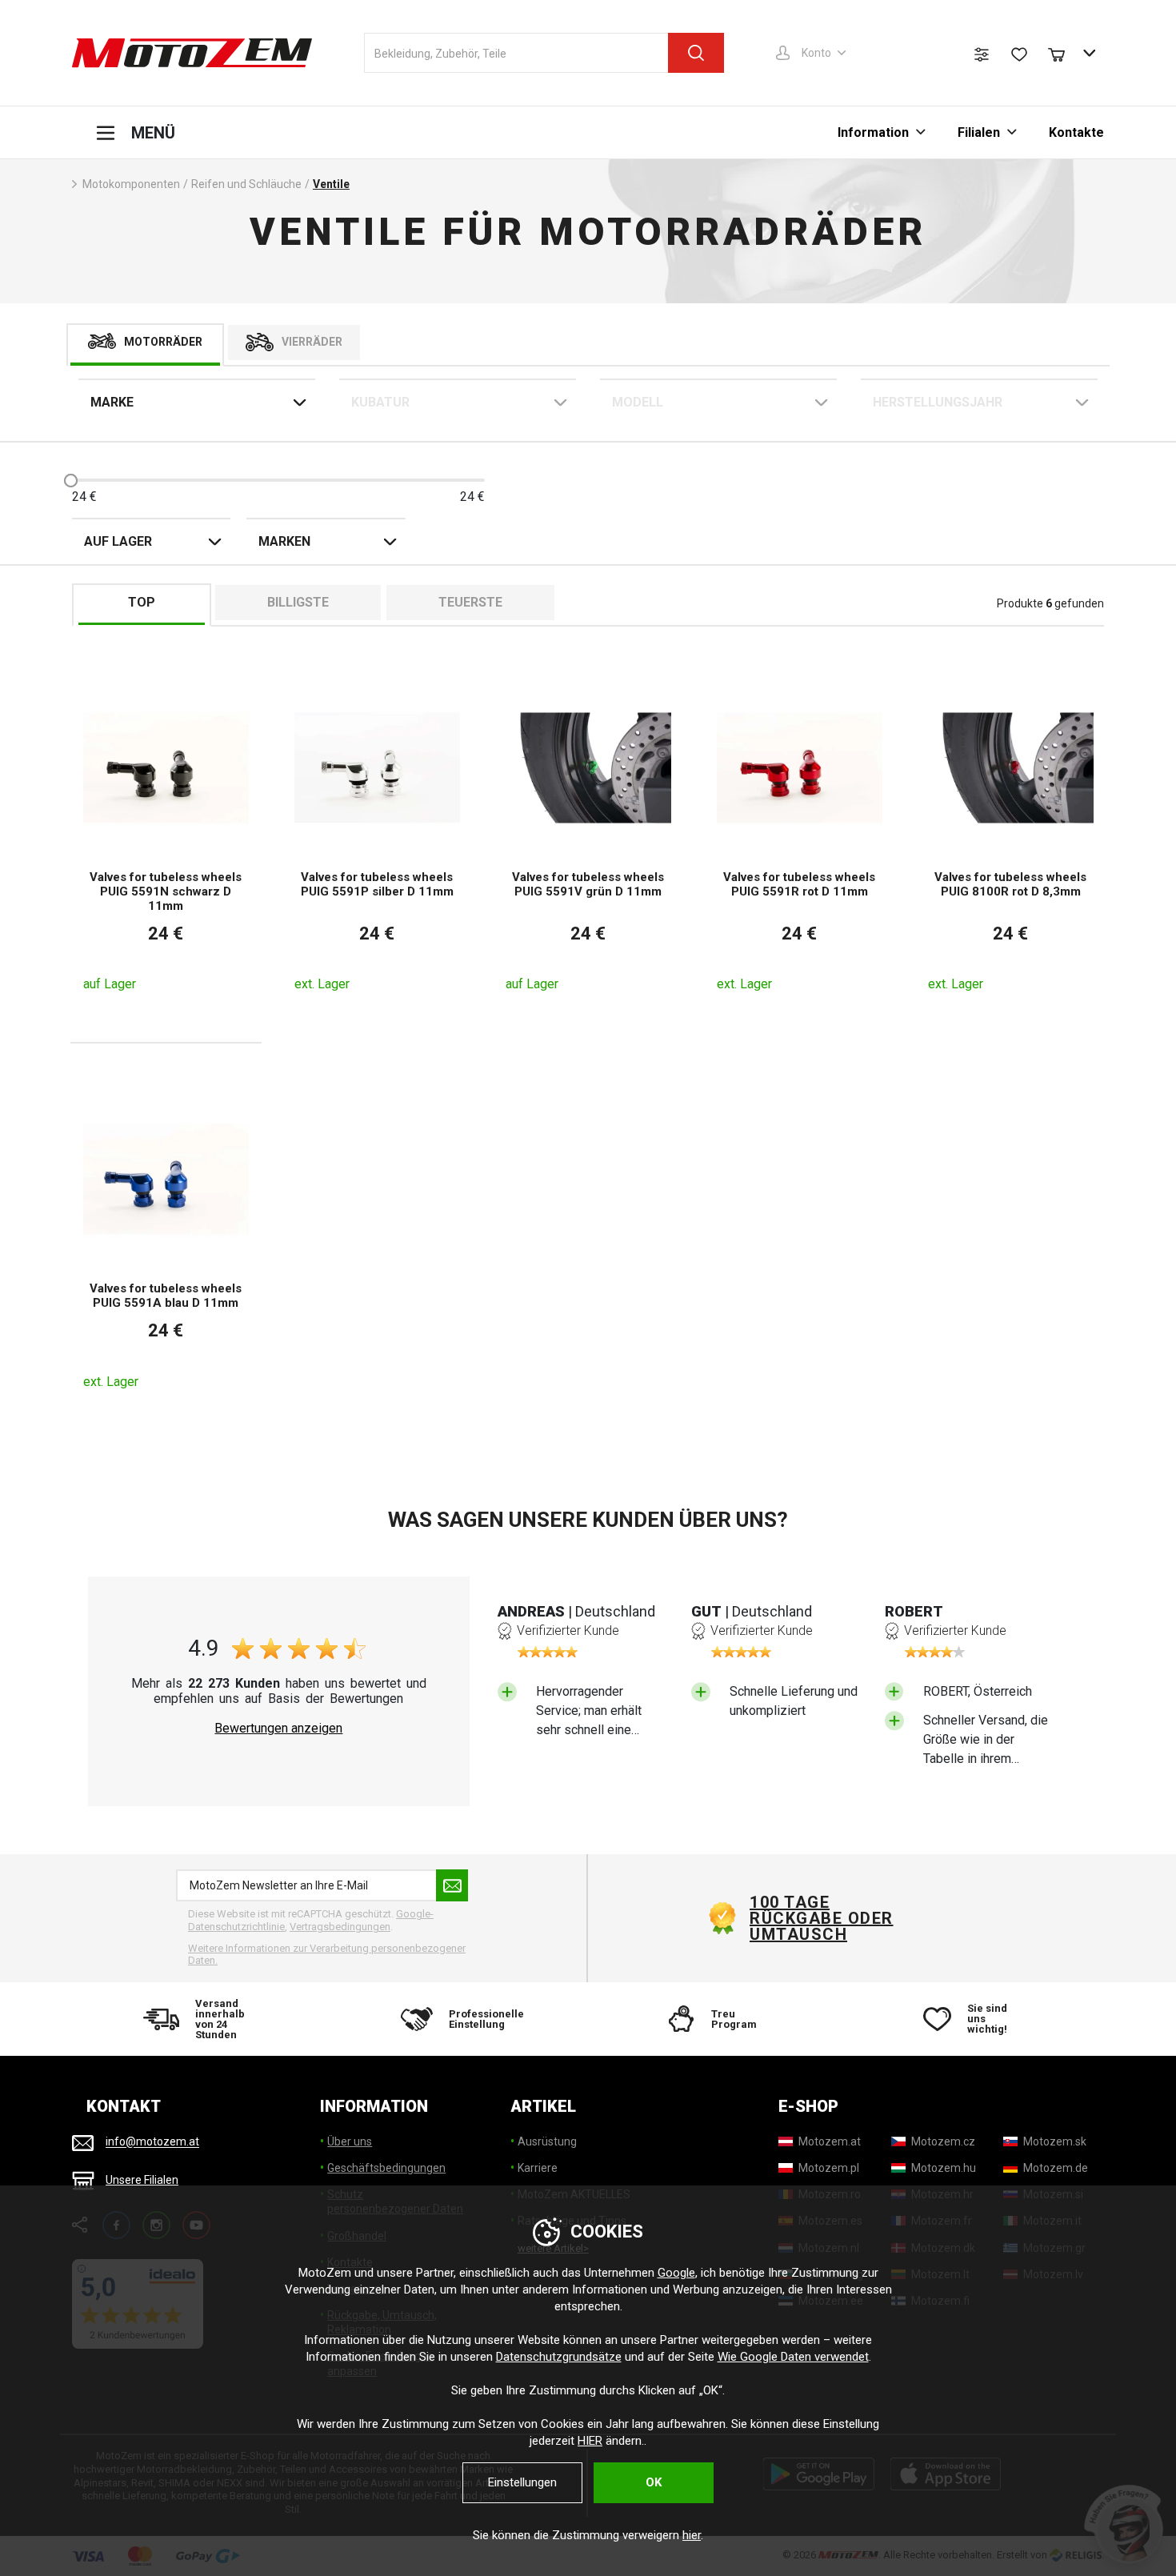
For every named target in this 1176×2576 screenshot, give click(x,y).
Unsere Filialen (142, 2180)
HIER (590, 2441)
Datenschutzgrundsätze (559, 2357)
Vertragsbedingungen (340, 1927)
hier (692, 2535)
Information (873, 132)
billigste (298, 602)
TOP (142, 602)
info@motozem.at (152, 2142)
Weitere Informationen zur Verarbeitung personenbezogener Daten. (327, 1955)
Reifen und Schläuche (246, 184)
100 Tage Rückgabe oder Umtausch (822, 1918)
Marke (112, 402)
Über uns (350, 2141)
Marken (284, 541)
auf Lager (118, 541)
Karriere (538, 2168)
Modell (638, 402)
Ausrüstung (547, 2141)
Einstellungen (522, 2482)
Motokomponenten (131, 184)
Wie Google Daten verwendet (793, 2357)
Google (676, 2273)
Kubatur (380, 402)
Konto (816, 53)
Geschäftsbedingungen (386, 2168)
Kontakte (1076, 132)
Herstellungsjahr (938, 402)
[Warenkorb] (1064, 53)
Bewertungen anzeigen (278, 1729)
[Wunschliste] (1019, 54)
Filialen (979, 132)
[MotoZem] (192, 53)
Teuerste (470, 602)
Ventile (331, 184)
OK (654, 2482)
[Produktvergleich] (982, 54)
